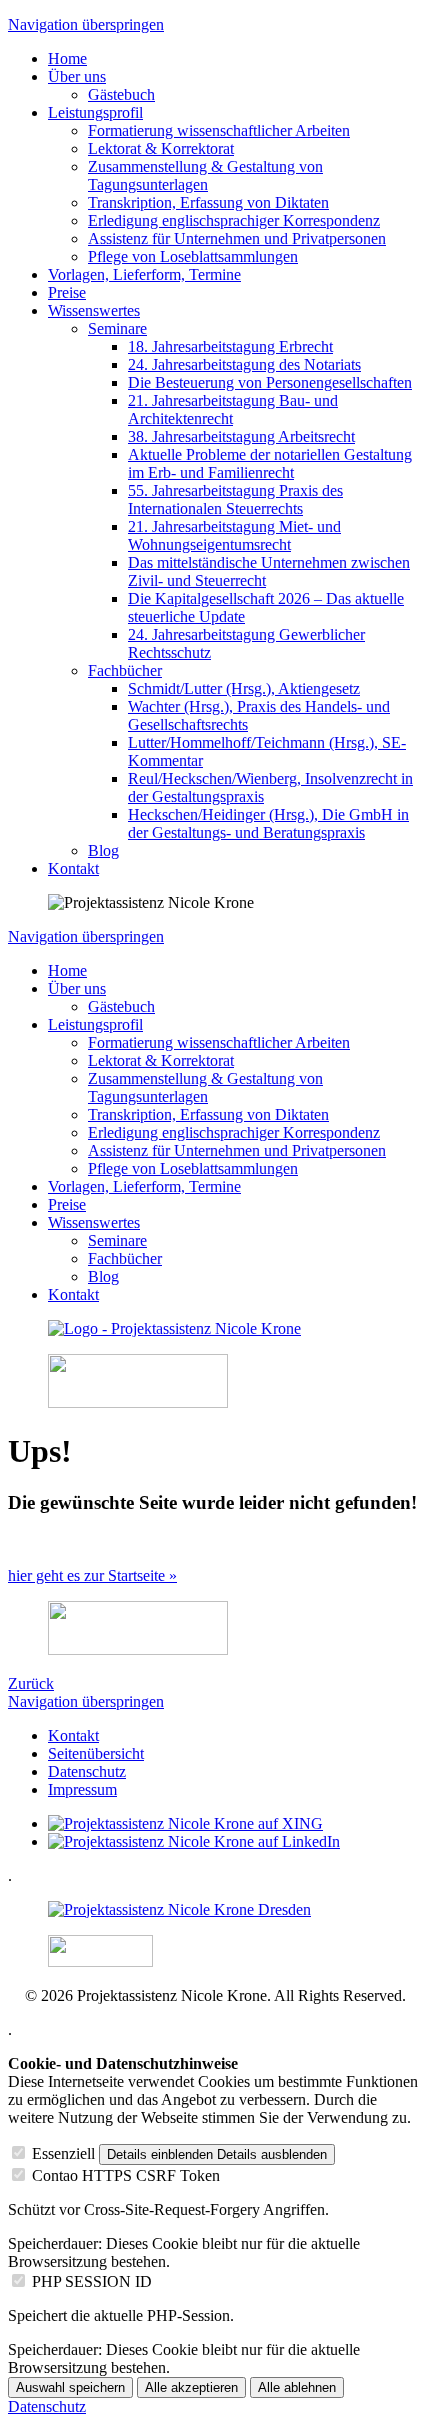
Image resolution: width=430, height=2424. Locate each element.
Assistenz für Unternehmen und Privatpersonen (237, 238)
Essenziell (63, 2153)
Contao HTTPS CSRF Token (126, 2175)
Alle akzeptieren (191, 2387)
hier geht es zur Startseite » (92, 1575)
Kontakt (73, 868)
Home (67, 58)
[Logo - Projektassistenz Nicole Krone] (174, 1328)
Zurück (31, 1683)
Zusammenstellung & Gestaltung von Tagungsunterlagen (205, 175)
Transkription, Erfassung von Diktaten (208, 202)
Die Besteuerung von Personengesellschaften (270, 382)
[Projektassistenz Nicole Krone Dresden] (179, 1909)
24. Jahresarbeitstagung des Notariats (244, 364)
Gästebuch (121, 94)
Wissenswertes (94, 310)
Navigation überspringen (86, 24)
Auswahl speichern (70, 2387)
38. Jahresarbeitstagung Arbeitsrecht (241, 436)
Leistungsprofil (95, 112)
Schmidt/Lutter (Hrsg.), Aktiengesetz (244, 688)
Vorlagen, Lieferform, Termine (144, 274)
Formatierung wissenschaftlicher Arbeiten (219, 130)
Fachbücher (125, 670)
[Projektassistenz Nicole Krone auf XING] (185, 1823)
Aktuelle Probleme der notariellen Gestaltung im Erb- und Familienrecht (270, 463)
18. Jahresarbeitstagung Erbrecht (230, 346)
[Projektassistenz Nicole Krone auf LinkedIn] (194, 1841)
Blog (103, 850)
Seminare (117, 328)
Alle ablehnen (297, 2387)
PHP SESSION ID (92, 2281)
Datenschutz (87, 1771)
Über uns (77, 76)
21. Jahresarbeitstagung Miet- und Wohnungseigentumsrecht (234, 535)
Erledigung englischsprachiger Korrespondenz (234, 220)
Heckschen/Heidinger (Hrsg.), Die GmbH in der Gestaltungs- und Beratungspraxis (268, 823)
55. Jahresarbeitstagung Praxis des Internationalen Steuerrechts (235, 499)
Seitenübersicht (96, 1753)
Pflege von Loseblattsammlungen (193, 256)
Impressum (82, 1789)
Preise (67, 292)
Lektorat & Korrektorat (161, 148)
